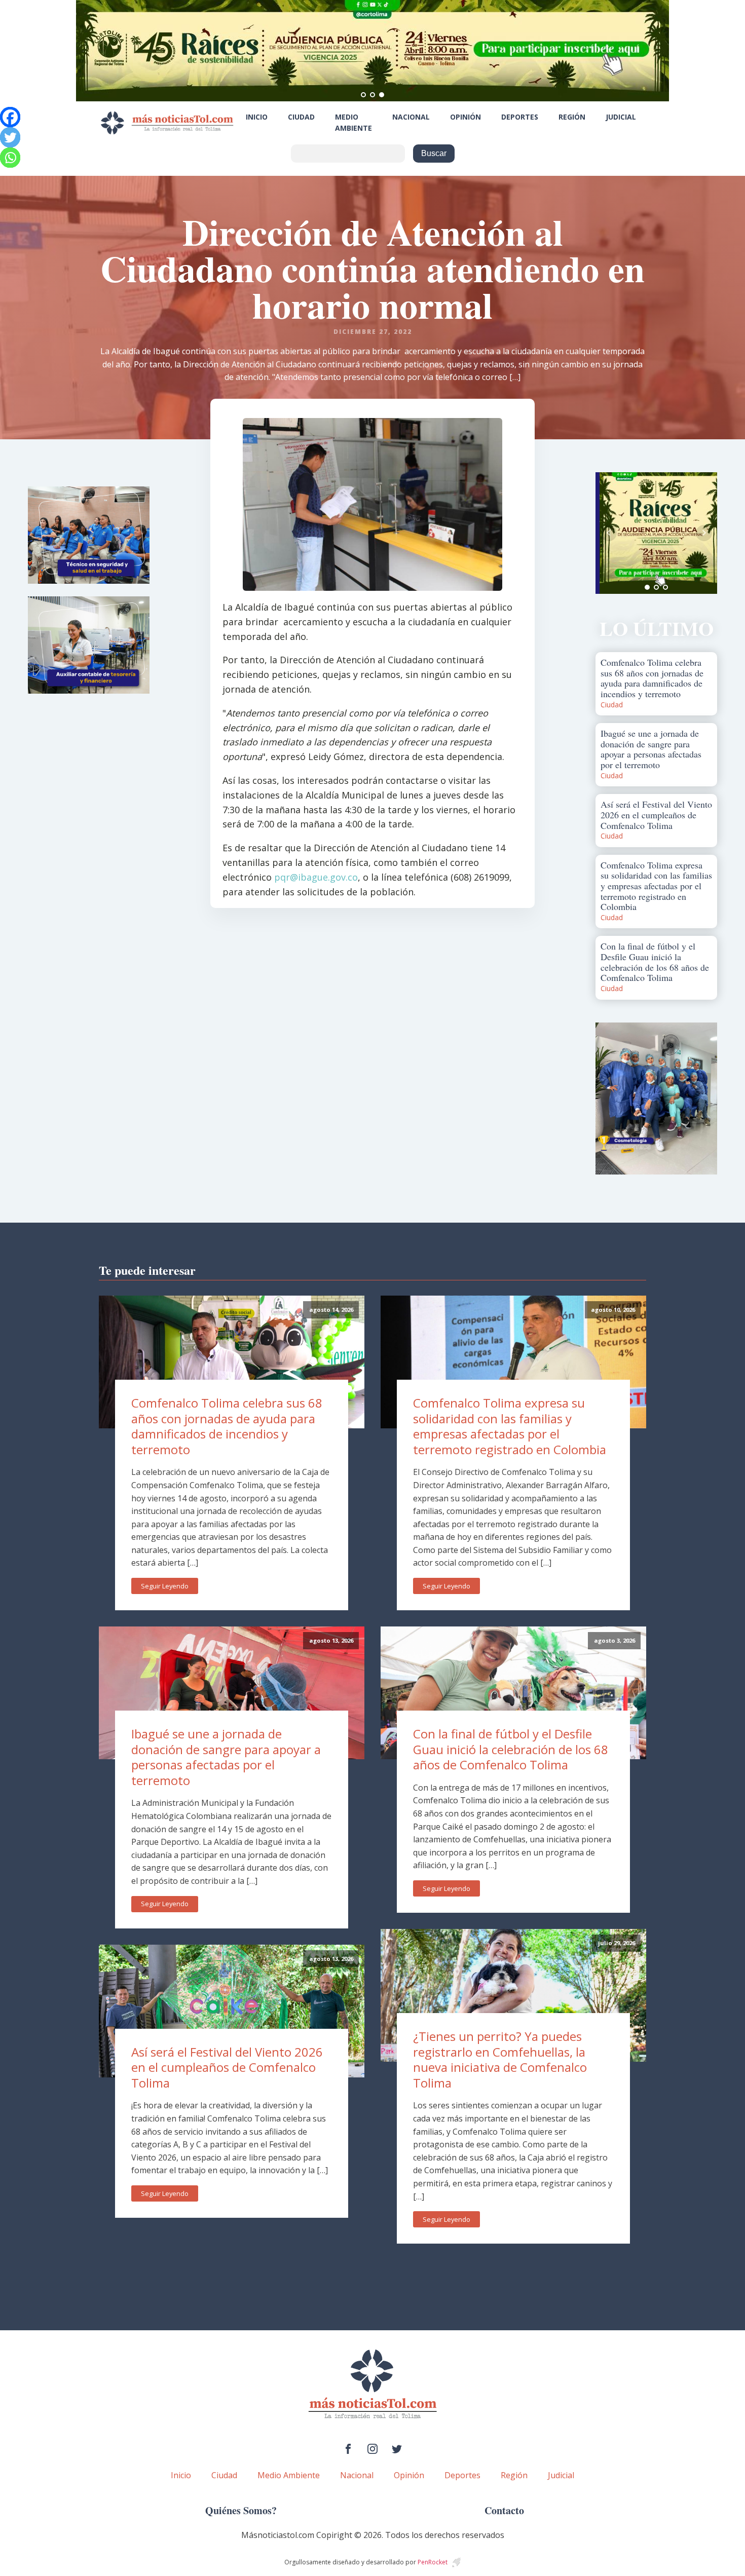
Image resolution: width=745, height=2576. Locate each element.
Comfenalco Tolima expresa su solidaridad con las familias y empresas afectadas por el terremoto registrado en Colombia (510, 1426)
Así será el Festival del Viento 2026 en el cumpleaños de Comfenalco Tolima (227, 2067)
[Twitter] (10, 137)
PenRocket (433, 2562)
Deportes (520, 117)
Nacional (411, 117)
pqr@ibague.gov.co (316, 877)
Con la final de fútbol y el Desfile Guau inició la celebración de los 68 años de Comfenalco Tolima (511, 1749)
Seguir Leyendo (165, 1586)
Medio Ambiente (353, 122)
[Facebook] (10, 117)
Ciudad (301, 117)
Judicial (621, 117)
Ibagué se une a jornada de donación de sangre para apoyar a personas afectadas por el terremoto (226, 1757)
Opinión (465, 117)
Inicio (257, 117)
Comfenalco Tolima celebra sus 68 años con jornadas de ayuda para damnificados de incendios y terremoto (227, 1426)
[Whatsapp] (10, 158)
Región (572, 117)
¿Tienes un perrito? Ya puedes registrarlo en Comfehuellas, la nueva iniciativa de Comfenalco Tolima (500, 2059)
